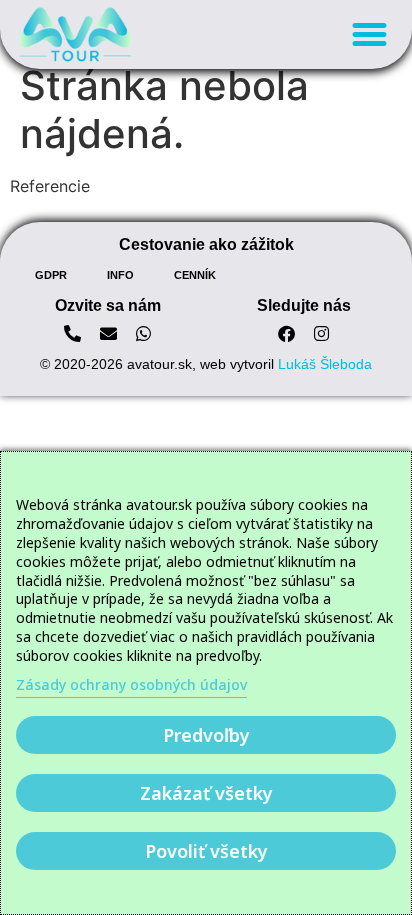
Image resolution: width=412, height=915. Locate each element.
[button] (369, 35)
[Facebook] (286, 333)
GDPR (51, 275)
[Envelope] (108, 333)
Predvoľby (206, 735)
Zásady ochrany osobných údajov (131, 684)
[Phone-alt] (72, 333)
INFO (120, 275)
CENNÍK (195, 275)
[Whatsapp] (143, 333)
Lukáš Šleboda (325, 364)
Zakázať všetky (206, 793)
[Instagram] (322, 333)
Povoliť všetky (206, 851)
